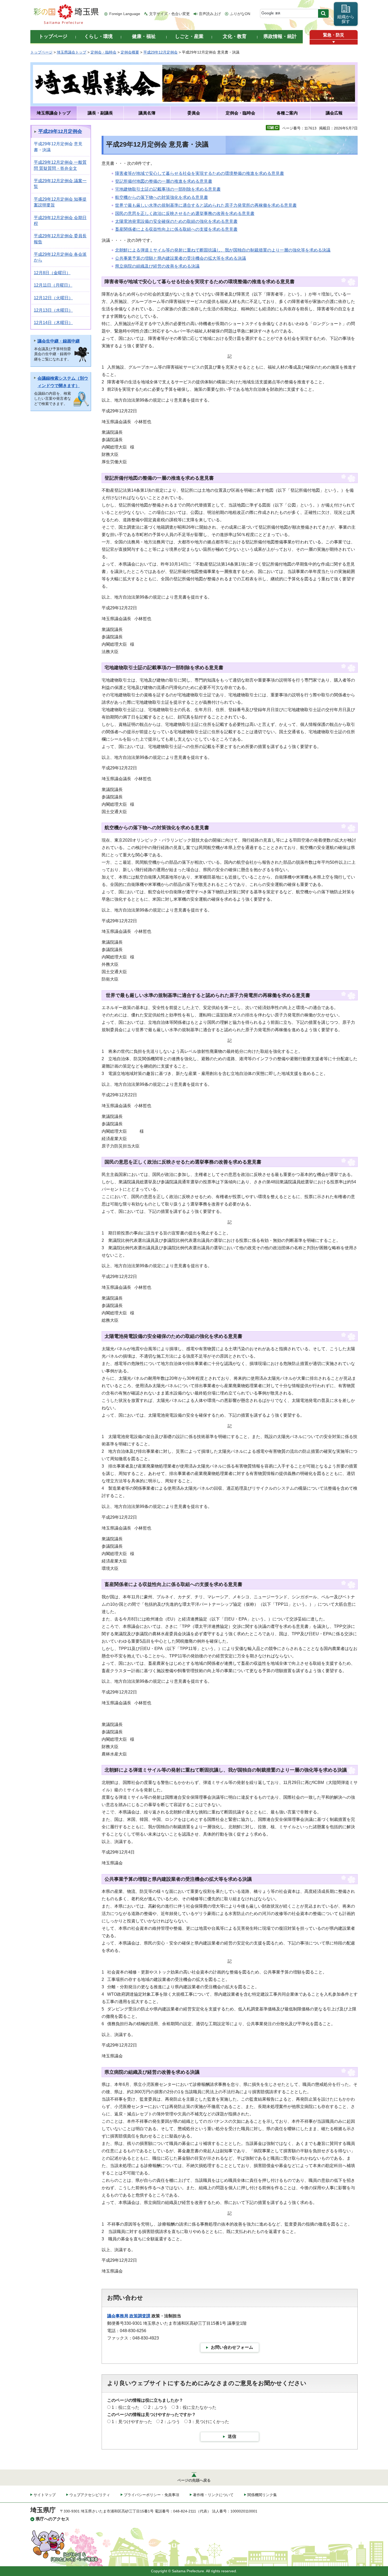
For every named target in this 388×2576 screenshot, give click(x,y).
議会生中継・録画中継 (59, 341)
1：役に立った (126, 2407)
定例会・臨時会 (103, 52)
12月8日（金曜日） (52, 273)
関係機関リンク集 (262, 2495)
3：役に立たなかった (196, 2407)
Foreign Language (125, 14)
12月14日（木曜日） (53, 323)
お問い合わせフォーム (232, 2347)
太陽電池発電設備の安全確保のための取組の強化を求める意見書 (176, 221)
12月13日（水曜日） (53, 310)
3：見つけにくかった (209, 2422)
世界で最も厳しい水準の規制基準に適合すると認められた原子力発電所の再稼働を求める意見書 (206, 205)
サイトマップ (45, 2495)
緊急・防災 (334, 35)
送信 (232, 2436)
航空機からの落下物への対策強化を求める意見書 (162, 197)
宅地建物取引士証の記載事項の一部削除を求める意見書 (168, 189)
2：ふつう (158, 2407)
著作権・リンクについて (213, 2495)
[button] (334, 42)
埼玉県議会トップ (72, 52)
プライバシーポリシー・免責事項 (152, 2495)
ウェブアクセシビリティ (90, 2495)
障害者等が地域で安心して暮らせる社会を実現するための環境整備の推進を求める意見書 (200, 173)
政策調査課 (140, 2316)
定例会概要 (130, 52)
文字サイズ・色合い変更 (169, 14)
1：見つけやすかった (132, 2422)
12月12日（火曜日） (53, 298)
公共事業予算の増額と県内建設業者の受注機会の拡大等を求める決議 (181, 258)
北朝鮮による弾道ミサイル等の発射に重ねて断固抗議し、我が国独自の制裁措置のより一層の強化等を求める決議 (223, 250)
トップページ (41, 52)
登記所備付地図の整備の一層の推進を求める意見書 (164, 181)
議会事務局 (118, 2316)
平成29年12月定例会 (160, 52)
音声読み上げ (210, 14)
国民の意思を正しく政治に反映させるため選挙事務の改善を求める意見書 (185, 213)
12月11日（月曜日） (53, 285)
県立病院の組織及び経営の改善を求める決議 (157, 266)
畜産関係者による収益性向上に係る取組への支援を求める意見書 (176, 229)
